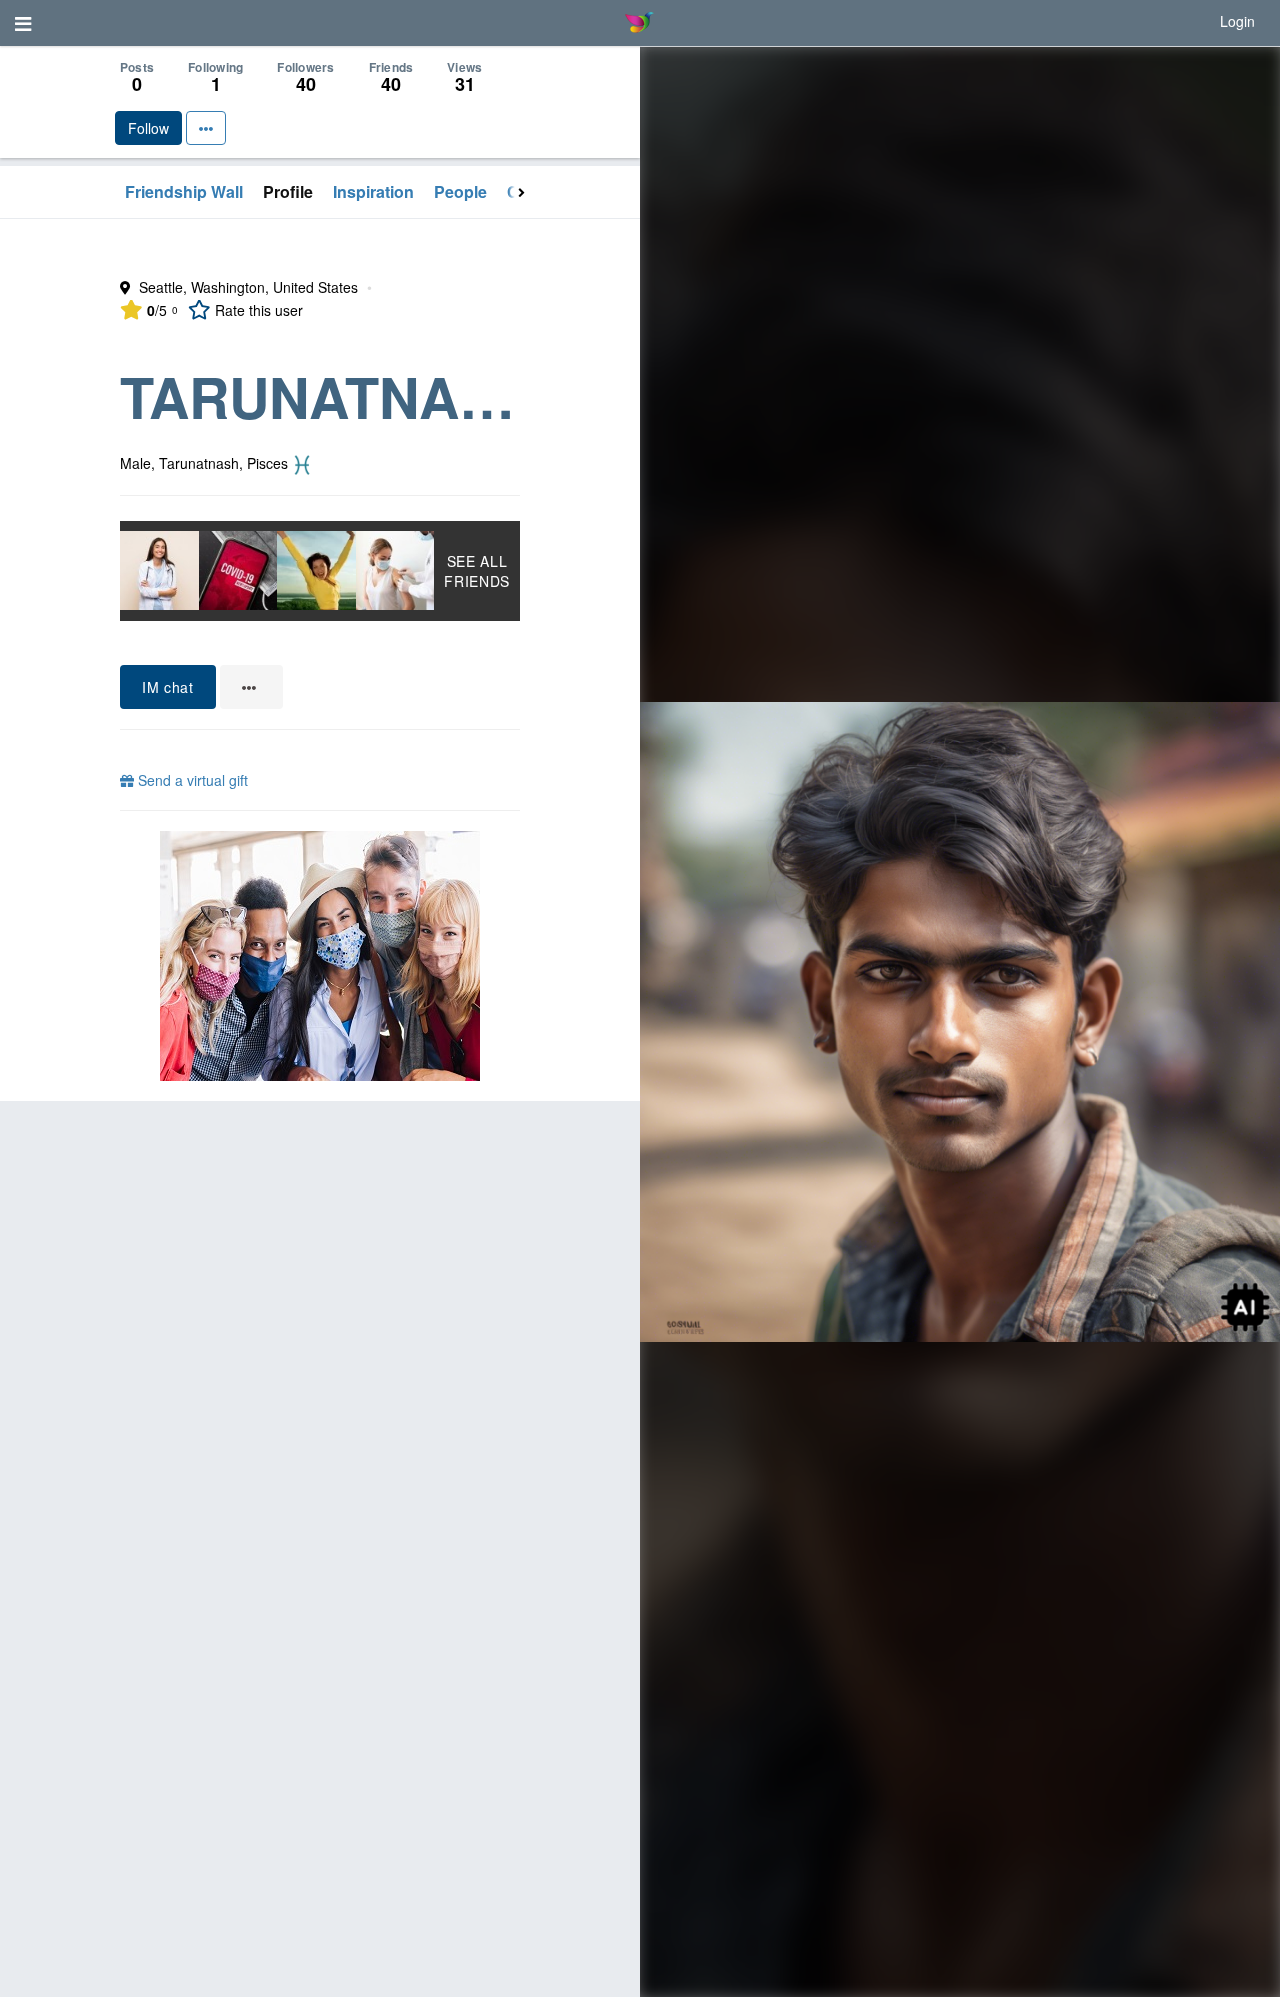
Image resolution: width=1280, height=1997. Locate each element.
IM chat (168, 687)
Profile (288, 191)
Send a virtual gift (191, 780)
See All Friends (477, 571)
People (460, 191)
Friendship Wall (184, 191)
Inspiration (373, 191)
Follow (148, 128)
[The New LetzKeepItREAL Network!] (320, 956)
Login (1237, 21)
